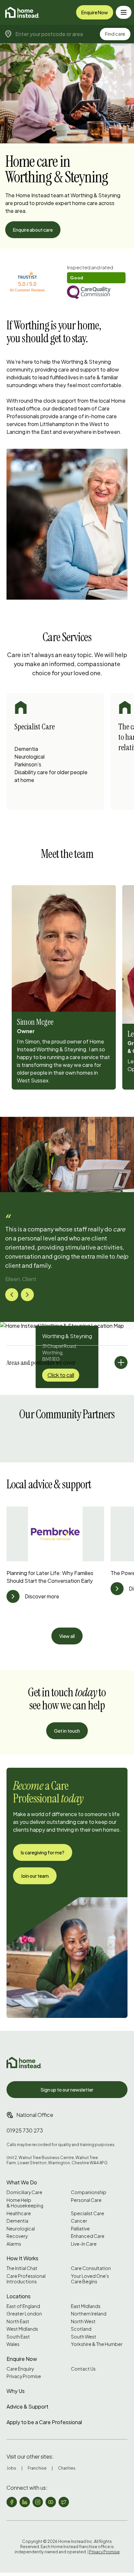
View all (67, 1636)
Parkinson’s (28, 764)
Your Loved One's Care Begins (90, 2279)
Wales (13, 2344)
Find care (115, 34)
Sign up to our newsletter (67, 2090)
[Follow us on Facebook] (12, 2502)
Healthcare (19, 2213)
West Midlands (22, 2329)
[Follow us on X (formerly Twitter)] (64, 2502)
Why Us (16, 2391)
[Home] (22, 12)
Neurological (29, 757)
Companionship (89, 2192)
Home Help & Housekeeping (25, 2203)
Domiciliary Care (24, 2192)
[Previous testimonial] (12, 1295)
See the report (83, 268)
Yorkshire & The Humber (97, 2344)
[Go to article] (13, 1596)
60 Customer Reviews (27, 290)
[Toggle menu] (124, 12)
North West (83, 2321)
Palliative (80, 2229)
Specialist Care (87, 2213)
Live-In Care (84, 2244)
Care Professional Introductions (26, 2279)
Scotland (81, 2329)
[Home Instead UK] (24, 2063)
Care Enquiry (20, 2369)
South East (18, 2337)
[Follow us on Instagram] (38, 2502)
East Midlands (86, 2306)
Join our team (35, 1876)
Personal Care (86, 2200)
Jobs (11, 2468)
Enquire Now (95, 12)
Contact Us (83, 2369)
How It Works (22, 2258)
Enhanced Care (88, 2236)
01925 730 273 (25, 2130)
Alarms (14, 2244)
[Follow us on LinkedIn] (25, 2502)
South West (84, 2337)
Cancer (79, 2221)
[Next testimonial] (27, 1295)
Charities (67, 2468)
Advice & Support (27, 2406)
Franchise (37, 2468)
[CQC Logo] (96, 293)
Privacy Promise (24, 2376)
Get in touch (67, 1731)
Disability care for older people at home (51, 776)
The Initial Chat (22, 2268)
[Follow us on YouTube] (51, 2502)
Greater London (24, 2314)
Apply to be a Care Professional (44, 2422)
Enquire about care (33, 230)
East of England (23, 2306)
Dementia (26, 749)
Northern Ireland (89, 2314)
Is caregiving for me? (43, 1852)
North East (18, 2321)
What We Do (22, 2182)
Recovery (17, 2236)
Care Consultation (91, 2268)
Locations (19, 2296)
